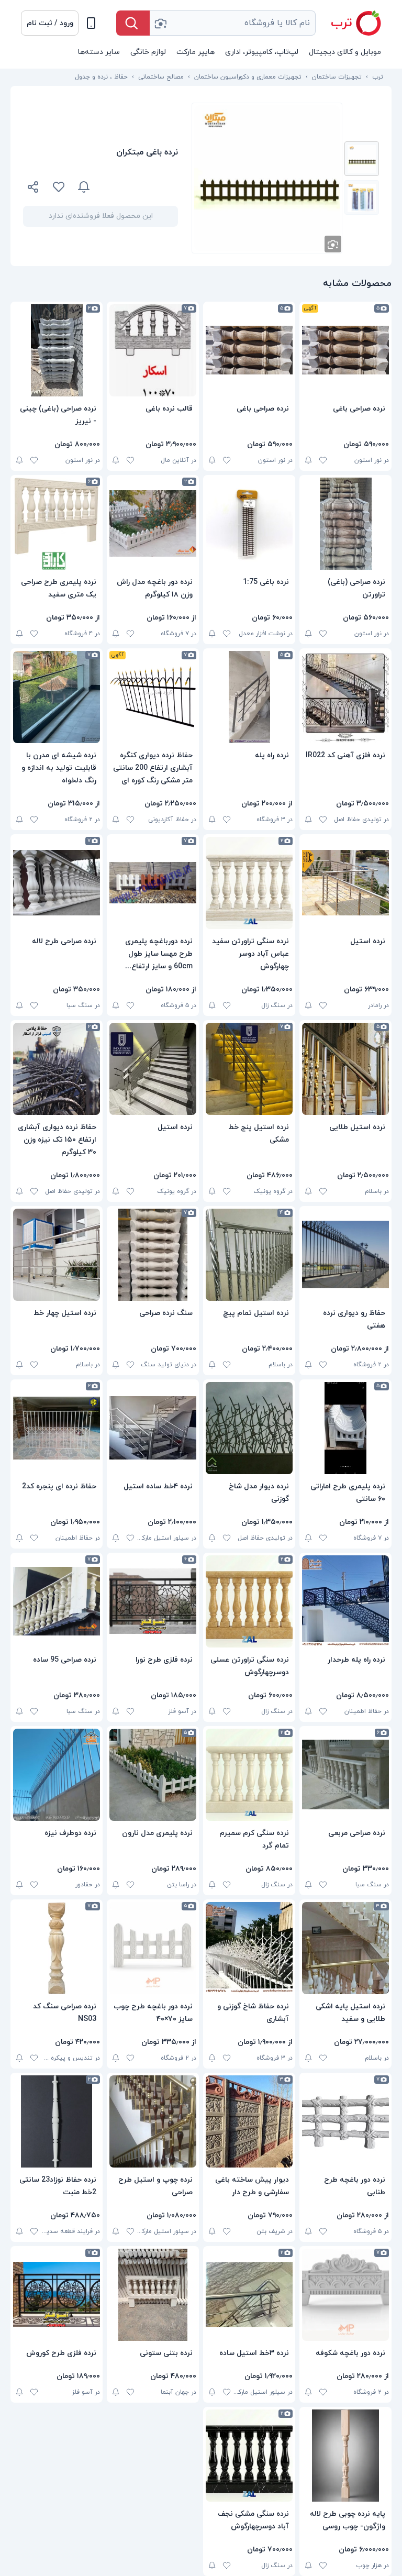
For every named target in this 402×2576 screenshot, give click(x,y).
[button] (50, 23)
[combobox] (233, 23)
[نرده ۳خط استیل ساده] (249, 2295)
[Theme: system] (91, 23)
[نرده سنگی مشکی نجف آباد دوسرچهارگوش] (249, 2456)
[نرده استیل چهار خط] (57, 1255)
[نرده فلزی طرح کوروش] (57, 2295)
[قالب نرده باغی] (153, 350)
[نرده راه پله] (249, 697)
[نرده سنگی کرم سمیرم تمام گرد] (249, 1775)
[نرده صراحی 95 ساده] (57, 1601)
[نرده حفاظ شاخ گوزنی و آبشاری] (249, 1948)
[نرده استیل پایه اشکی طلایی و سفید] (345, 1948)
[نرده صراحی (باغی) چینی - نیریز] (57, 350)
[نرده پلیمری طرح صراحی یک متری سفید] (57, 524)
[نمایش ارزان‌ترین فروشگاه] (140, 187)
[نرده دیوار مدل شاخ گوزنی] (249, 1428)
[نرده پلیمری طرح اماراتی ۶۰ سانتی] (345, 1428)
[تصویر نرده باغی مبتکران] (362, 159)
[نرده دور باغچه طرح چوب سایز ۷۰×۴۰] (153, 1948)
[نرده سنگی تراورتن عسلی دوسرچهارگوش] (249, 1601)
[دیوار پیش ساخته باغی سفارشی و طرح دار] (249, 2121)
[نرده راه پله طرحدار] (345, 1601)
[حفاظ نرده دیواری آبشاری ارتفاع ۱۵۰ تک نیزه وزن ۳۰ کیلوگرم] (57, 1069)
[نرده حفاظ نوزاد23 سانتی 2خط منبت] (57, 2121)
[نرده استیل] (345, 883)
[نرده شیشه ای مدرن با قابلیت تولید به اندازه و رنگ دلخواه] (57, 697)
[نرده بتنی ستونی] (153, 2295)
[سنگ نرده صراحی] (153, 1255)
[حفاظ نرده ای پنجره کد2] (57, 1428)
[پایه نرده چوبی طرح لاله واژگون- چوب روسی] (345, 2456)
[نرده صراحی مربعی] (345, 1775)
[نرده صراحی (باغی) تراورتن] (345, 524)
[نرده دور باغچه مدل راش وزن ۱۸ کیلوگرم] (153, 524)
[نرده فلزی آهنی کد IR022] (345, 697)
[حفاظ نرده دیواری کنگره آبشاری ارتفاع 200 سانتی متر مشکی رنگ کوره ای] (153, 697)
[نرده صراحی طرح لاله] (57, 883)
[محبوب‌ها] (59, 187)
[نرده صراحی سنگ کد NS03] (57, 1948)
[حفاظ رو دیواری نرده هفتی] (345, 1255)
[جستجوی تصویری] (160, 23)
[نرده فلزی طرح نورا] (153, 1601)
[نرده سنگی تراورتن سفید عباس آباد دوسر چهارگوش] (249, 883)
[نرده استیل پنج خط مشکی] (249, 1069)
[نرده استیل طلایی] (345, 1069)
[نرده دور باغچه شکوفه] (345, 2295)
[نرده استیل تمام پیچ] (249, 1255)
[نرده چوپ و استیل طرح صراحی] (153, 2121)
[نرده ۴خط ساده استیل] (153, 1428)
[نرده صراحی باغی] (345, 350)
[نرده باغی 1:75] (249, 524)
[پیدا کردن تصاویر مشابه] (333, 244)
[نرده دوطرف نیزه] (57, 1775)
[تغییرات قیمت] (84, 187)
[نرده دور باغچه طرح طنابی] (345, 2121)
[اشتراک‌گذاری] (33, 189)
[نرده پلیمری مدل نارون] (153, 1775)
